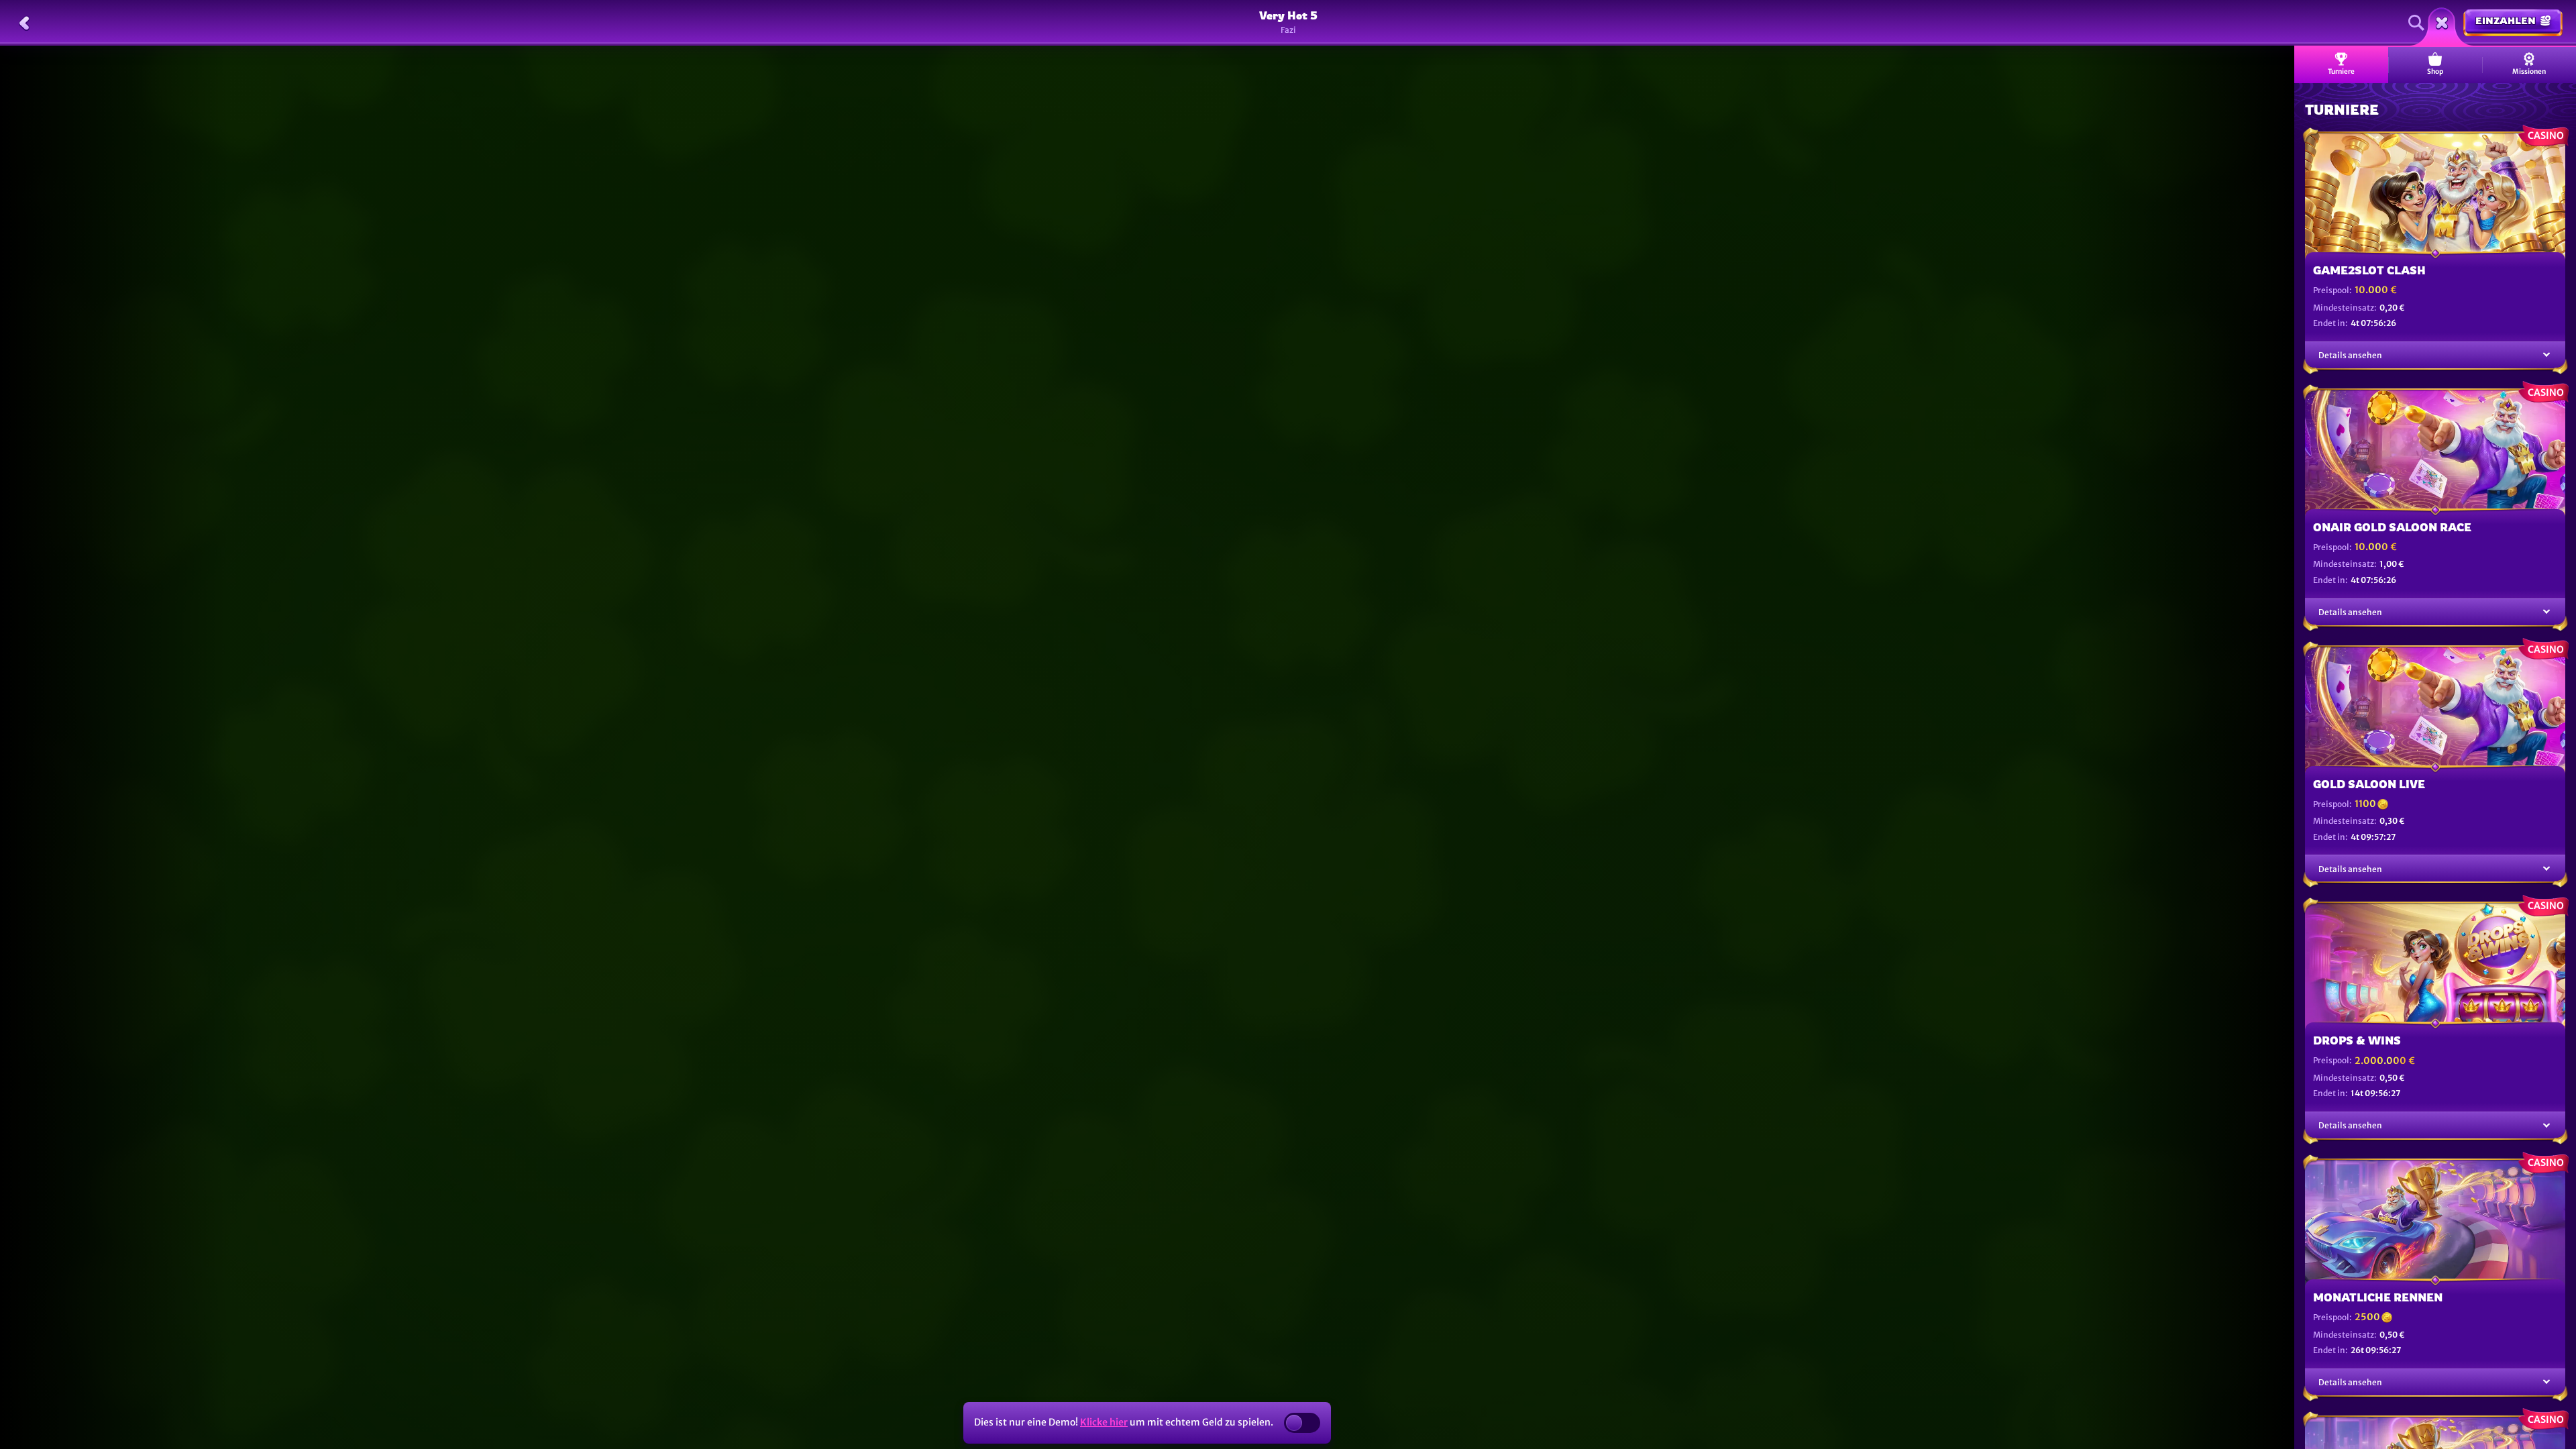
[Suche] (2416, 23)
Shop (2435, 71)
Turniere (2341, 71)
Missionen (2529, 71)
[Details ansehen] (2546, 355)
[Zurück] (24, 23)
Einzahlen (2506, 20)
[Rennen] (2442, 23)
